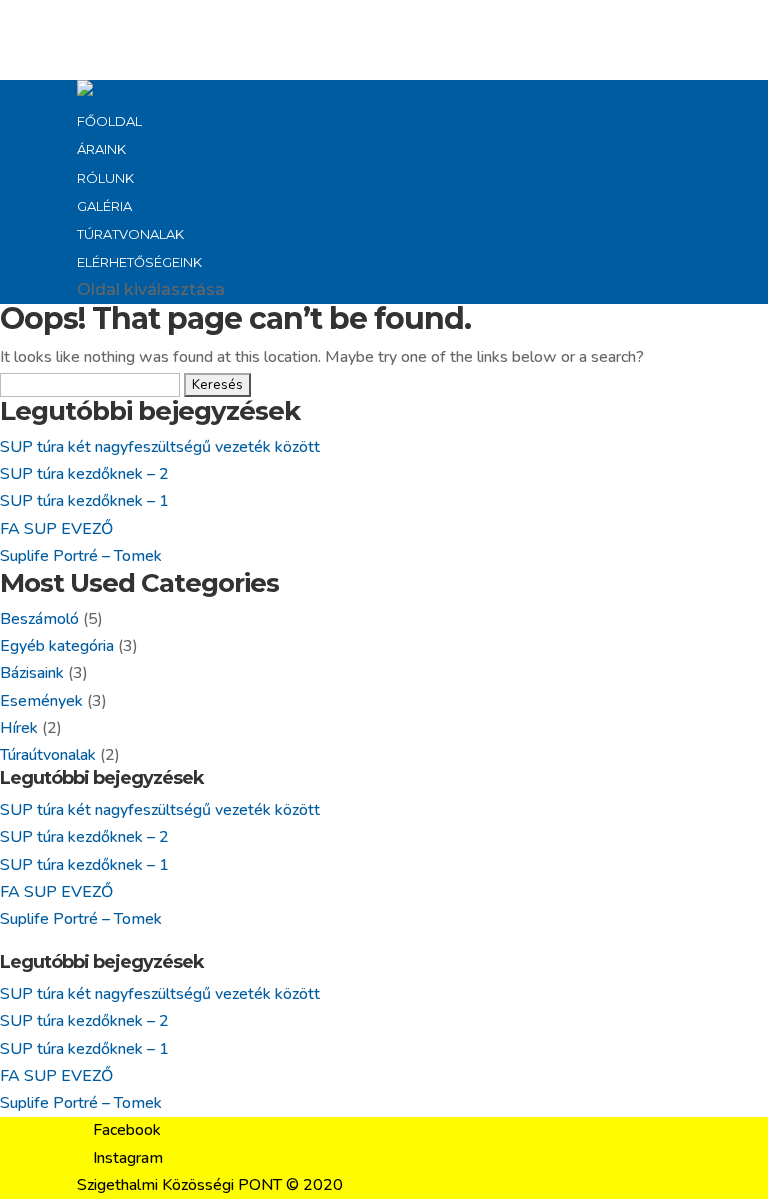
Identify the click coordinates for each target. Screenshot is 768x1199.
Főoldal (109, 121)
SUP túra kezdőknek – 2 (84, 474)
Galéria (104, 206)
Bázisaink (32, 673)
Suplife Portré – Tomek (81, 556)
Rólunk (105, 178)
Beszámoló (39, 619)
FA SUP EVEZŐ (56, 529)
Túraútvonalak (48, 755)
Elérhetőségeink (139, 262)
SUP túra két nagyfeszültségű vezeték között (160, 447)
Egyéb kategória (57, 646)
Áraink (101, 149)
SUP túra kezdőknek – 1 (84, 501)
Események (41, 701)
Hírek (19, 728)
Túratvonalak (130, 234)
